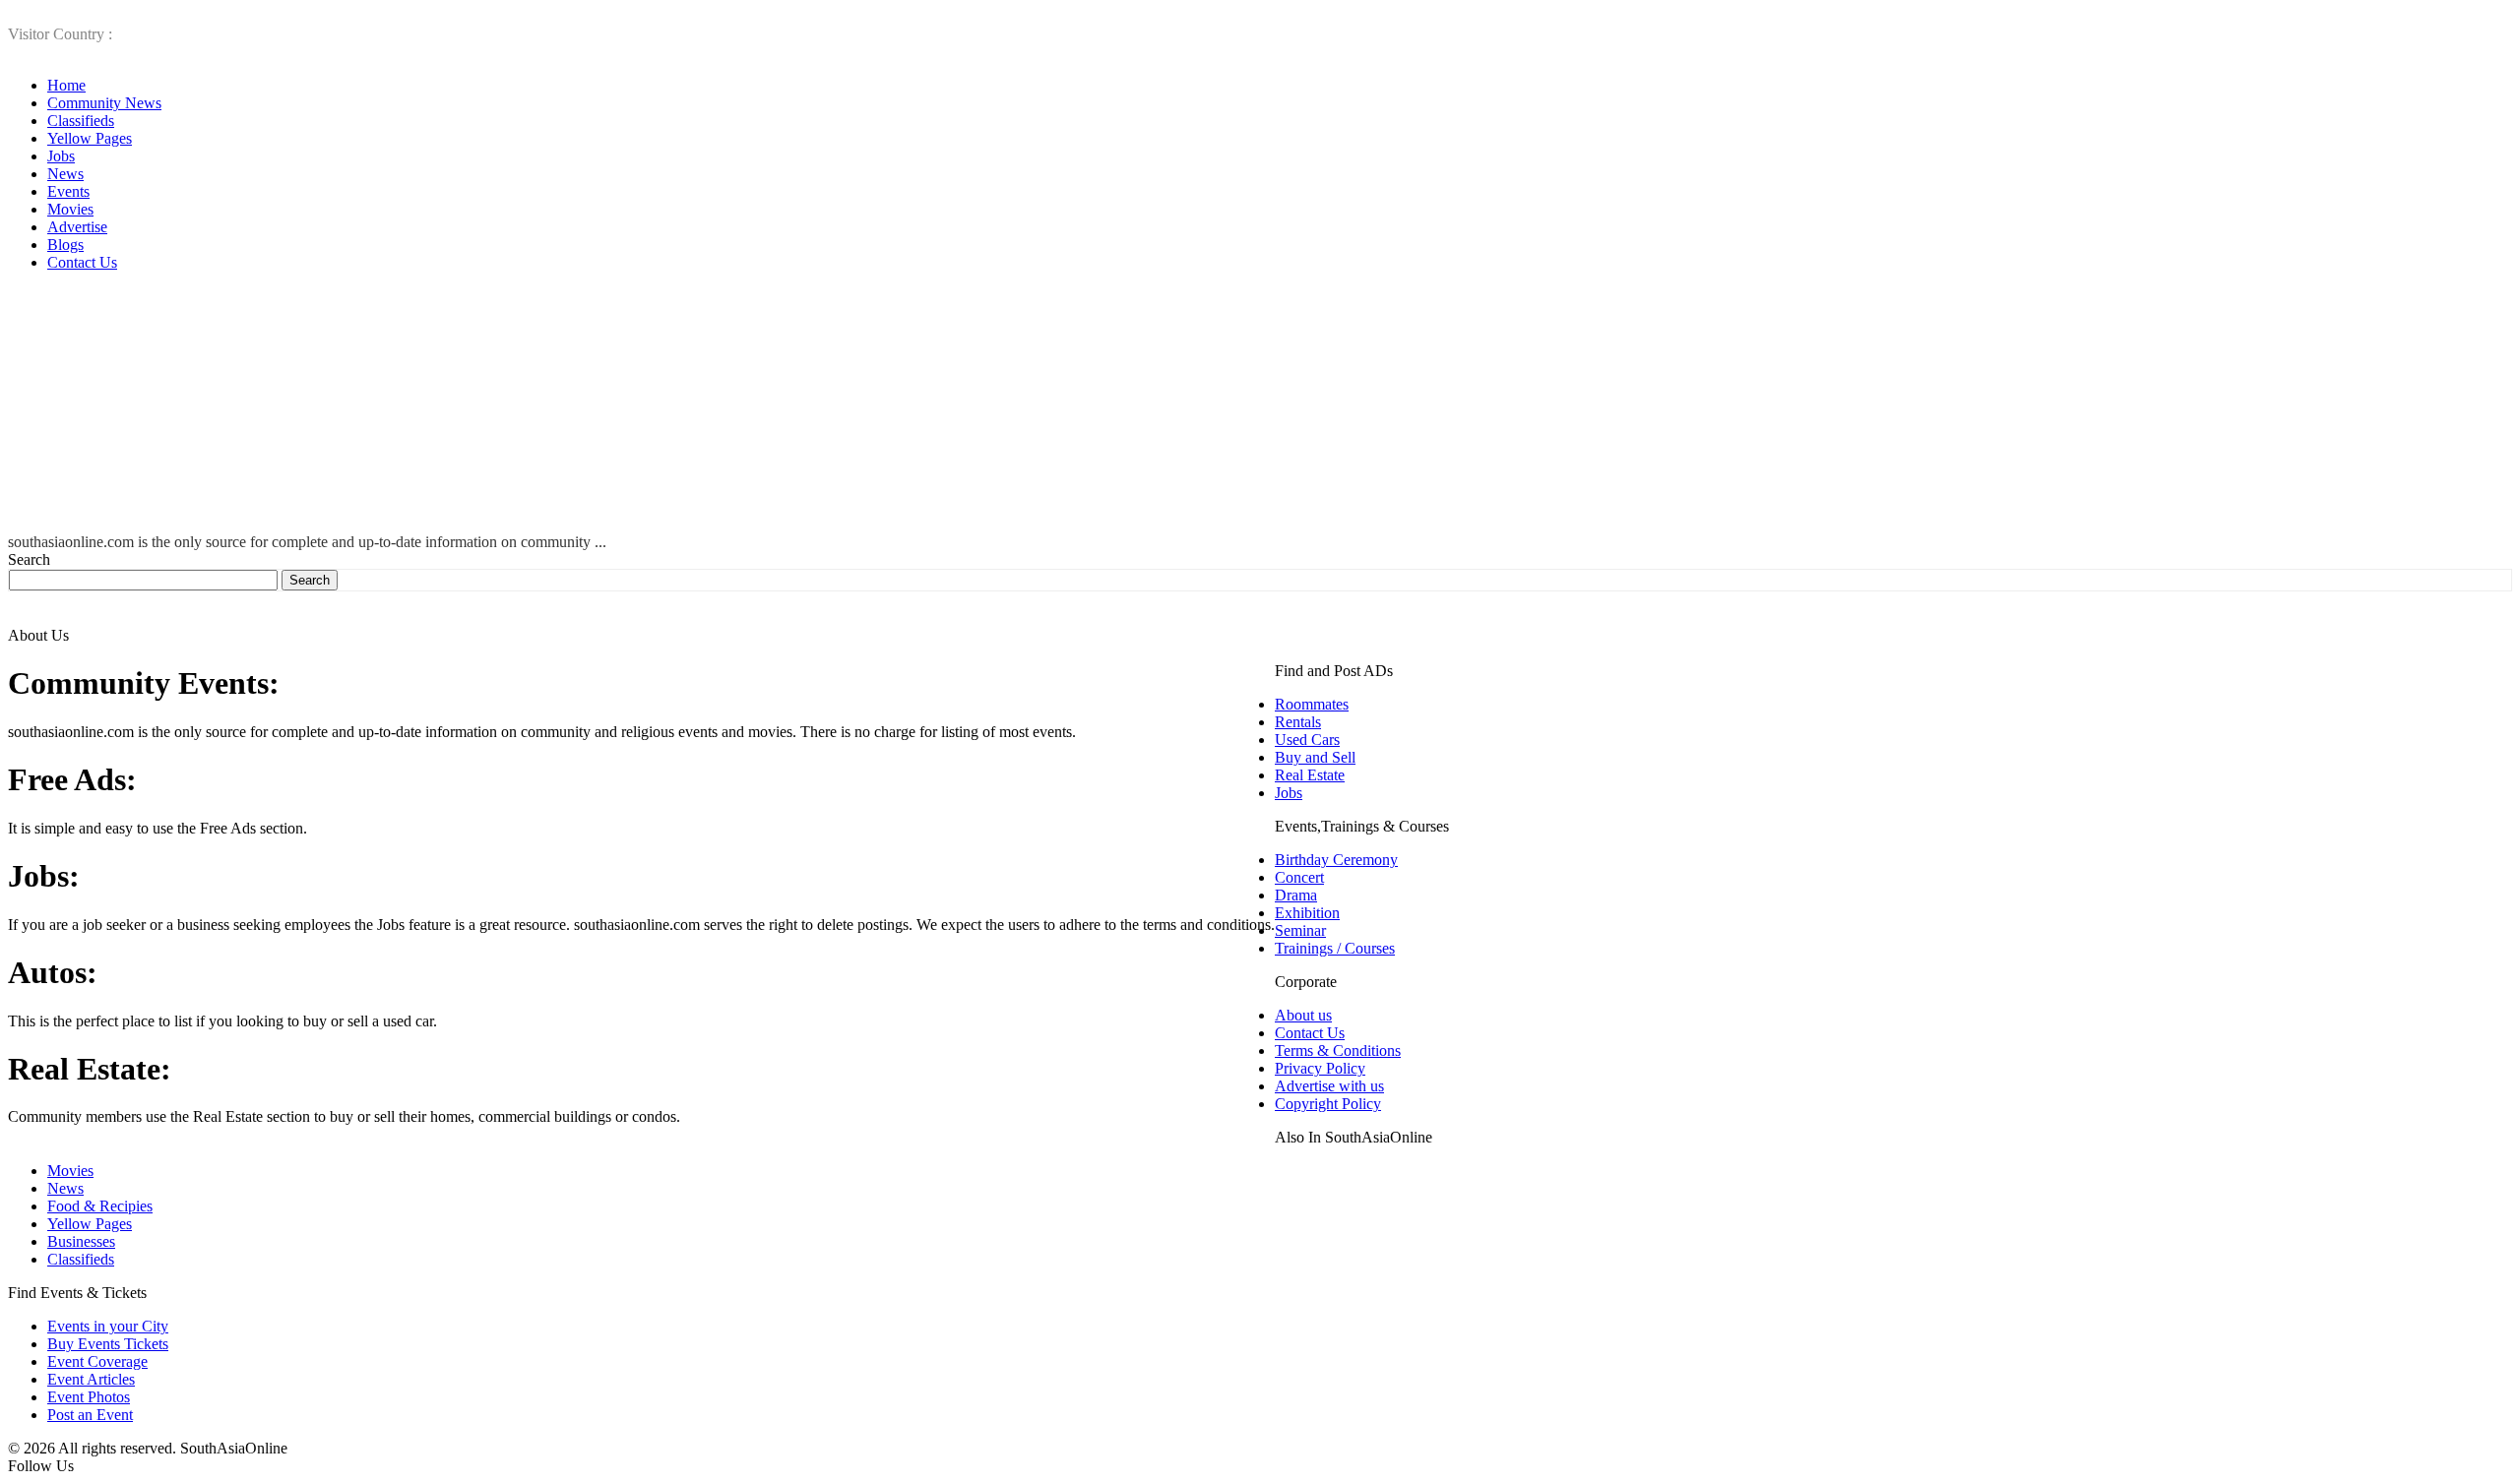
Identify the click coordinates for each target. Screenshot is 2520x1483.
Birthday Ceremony (1336, 860)
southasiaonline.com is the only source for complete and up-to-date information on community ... (307, 542)
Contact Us (82, 262)
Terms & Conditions (1338, 1050)
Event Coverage (97, 1361)
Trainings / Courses (1335, 948)
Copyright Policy (1328, 1104)
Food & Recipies (100, 1206)
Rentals (1298, 722)
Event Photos (89, 1397)
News (65, 174)
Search (29, 559)
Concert (1299, 877)
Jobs (61, 156)
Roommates (1312, 704)
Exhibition (1307, 913)
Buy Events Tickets (108, 1344)
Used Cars (1307, 740)
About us (1303, 1015)
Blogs (65, 245)
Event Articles (91, 1379)
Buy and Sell (1315, 757)
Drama (1296, 895)
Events (68, 191)
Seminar (1300, 930)
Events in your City (108, 1326)
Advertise (77, 227)
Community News (104, 103)
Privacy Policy (1320, 1068)
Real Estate (1310, 775)
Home (66, 85)
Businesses (81, 1241)
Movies (70, 209)
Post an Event (90, 1415)
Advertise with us (1329, 1086)
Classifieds (81, 121)
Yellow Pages (90, 138)
